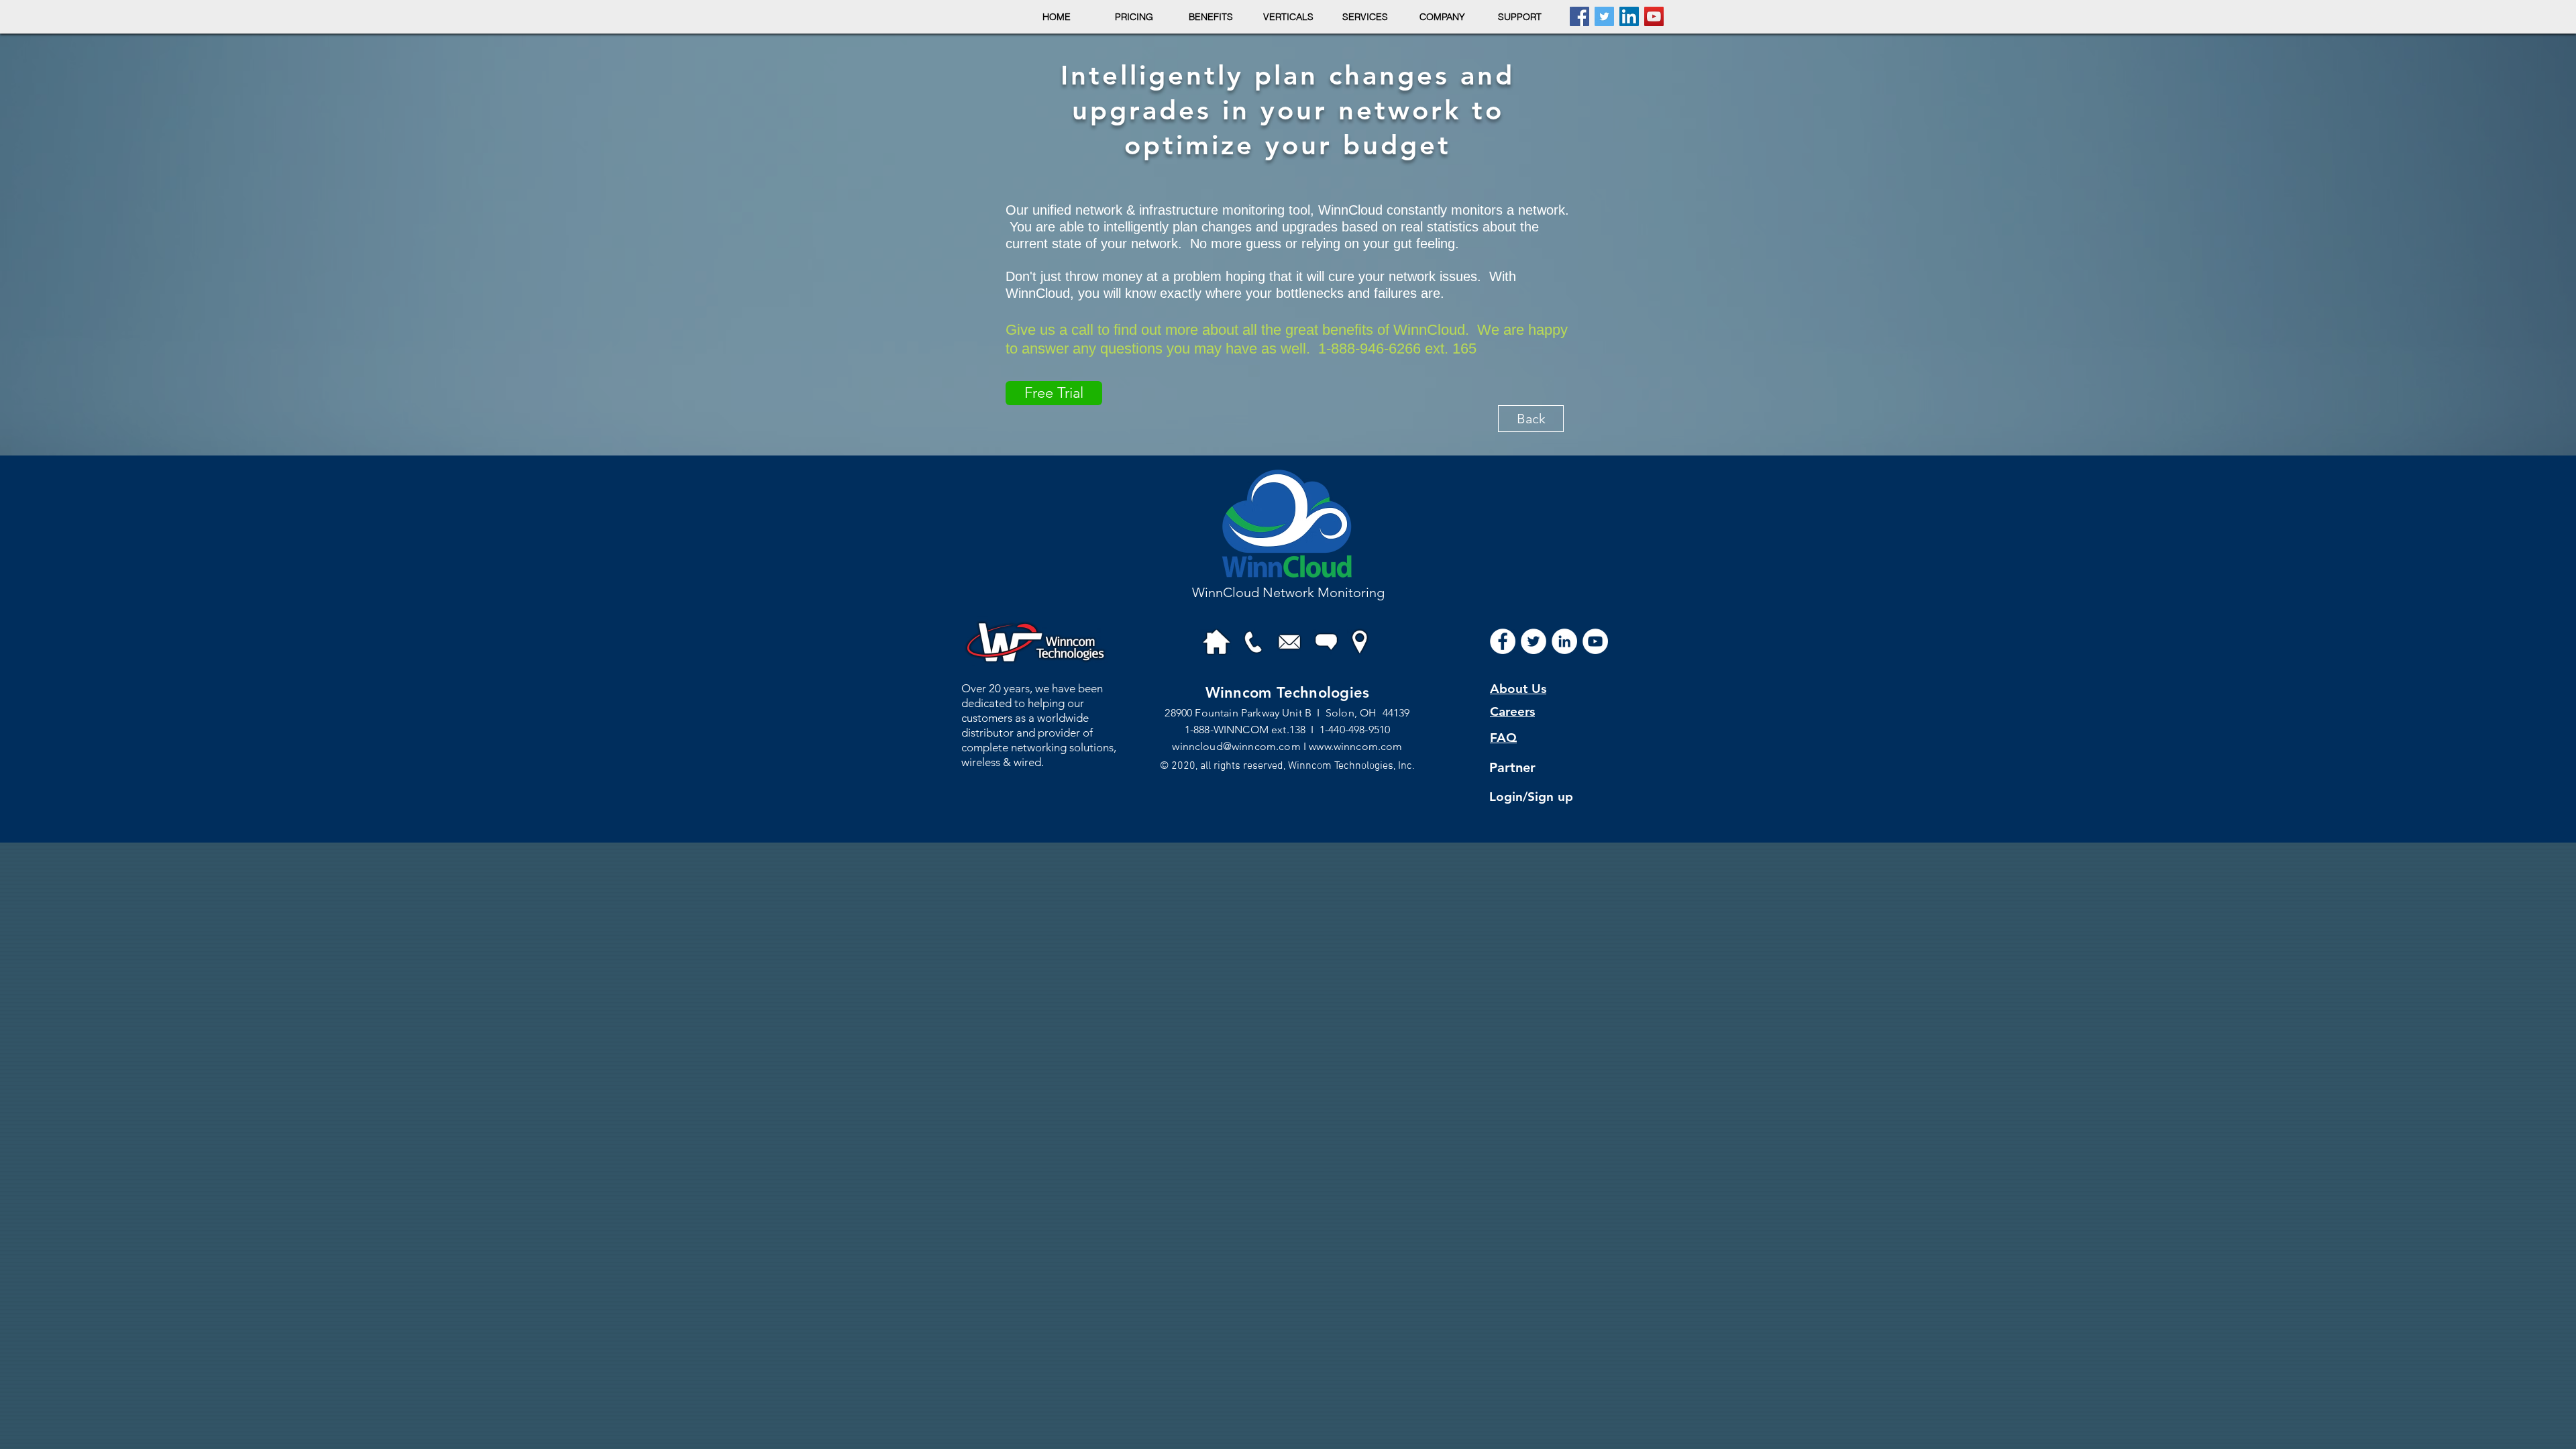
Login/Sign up (1531, 797)
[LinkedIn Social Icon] (1629, 16)
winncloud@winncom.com (1236, 746)
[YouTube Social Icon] (1654, 16)
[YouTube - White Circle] (1595, 641)
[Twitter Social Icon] (1604, 16)
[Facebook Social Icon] (1579, 16)
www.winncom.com (1355, 746)
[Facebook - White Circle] (1503, 641)
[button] (1134, 17)
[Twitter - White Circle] (1534, 641)
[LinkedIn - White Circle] (1564, 641)
